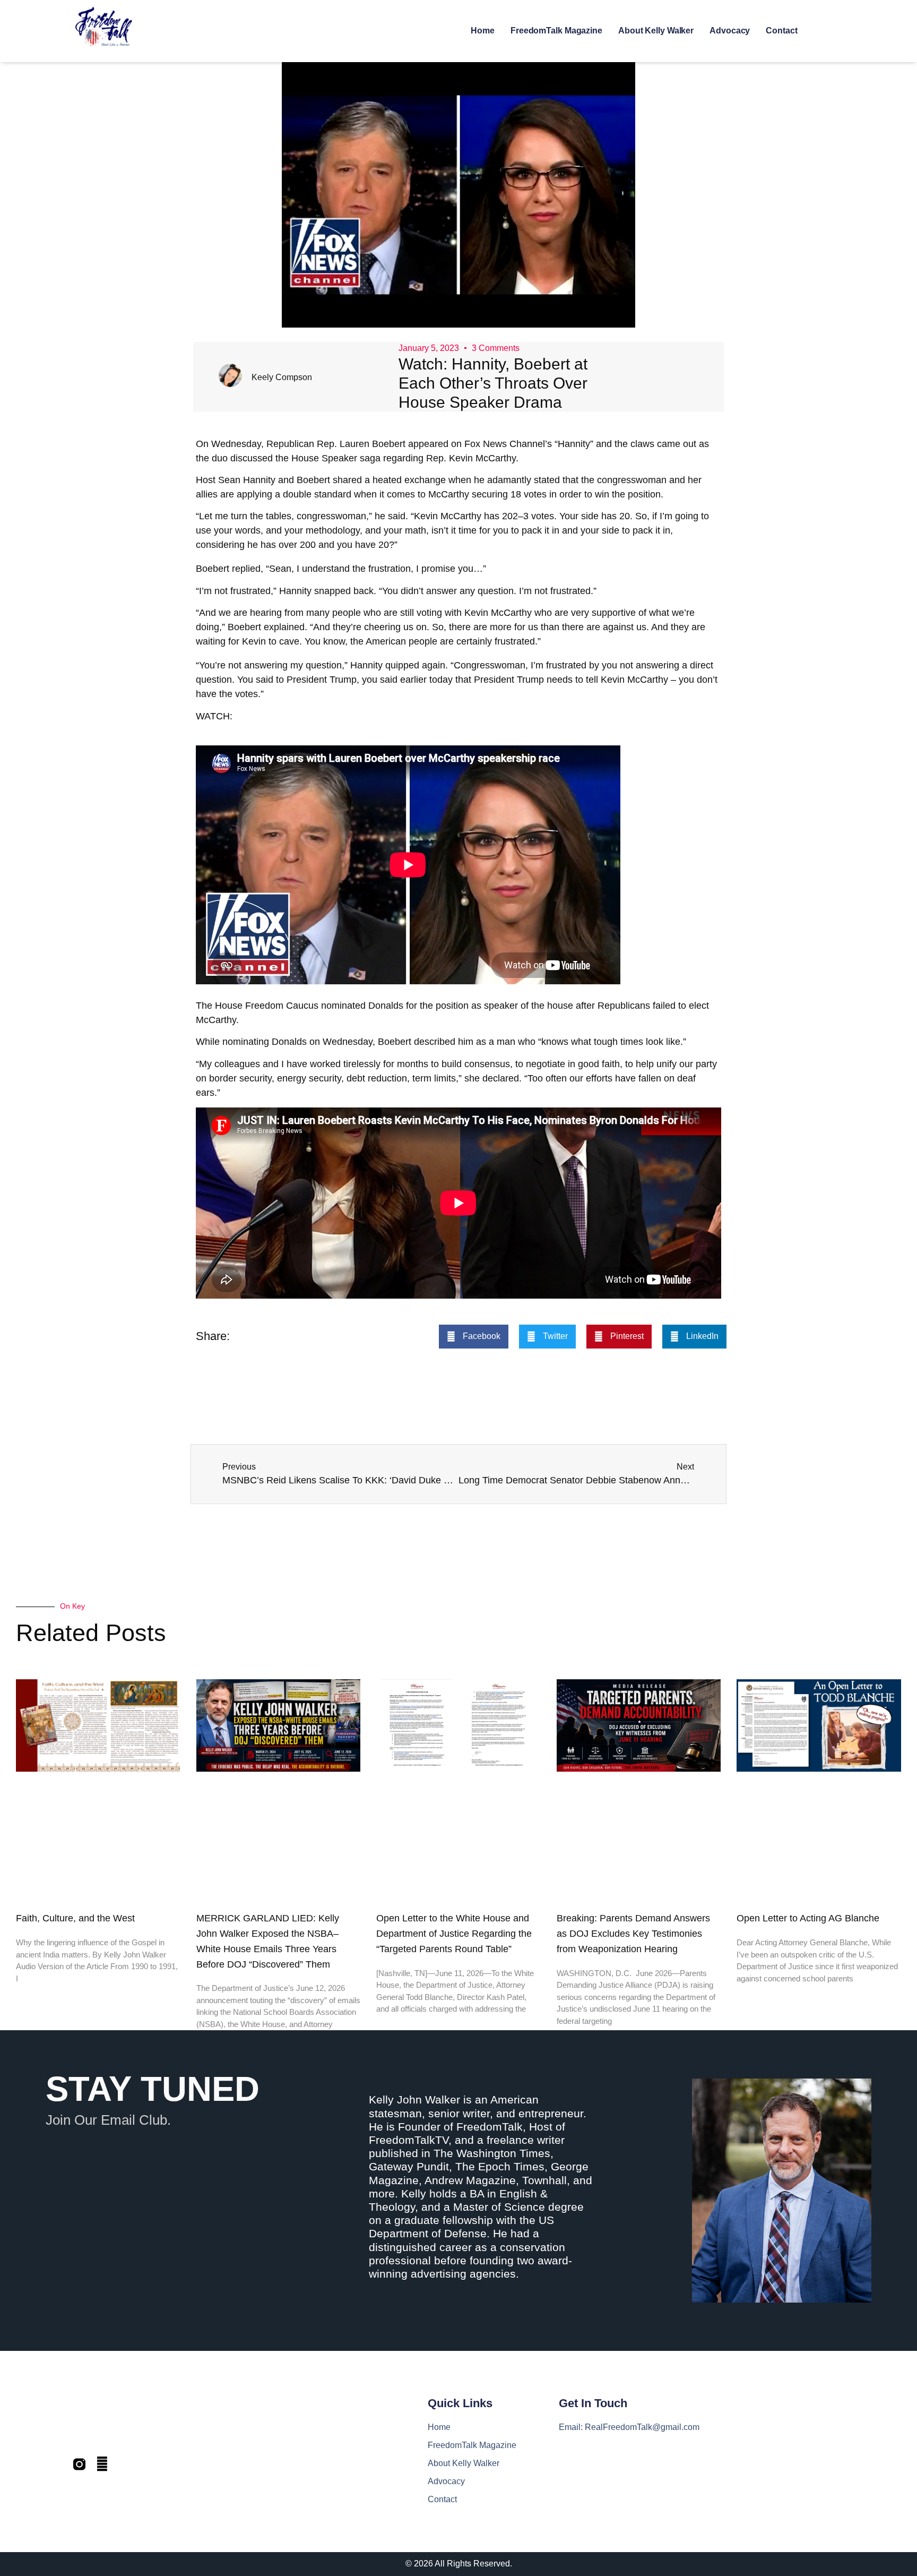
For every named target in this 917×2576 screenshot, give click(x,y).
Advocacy (730, 31)
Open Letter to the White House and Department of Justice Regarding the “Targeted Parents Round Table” (454, 1934)
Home (483, 31)
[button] (474, 1337)
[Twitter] (102, 2464)
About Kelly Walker (656, 31)
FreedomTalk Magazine (556, 31)
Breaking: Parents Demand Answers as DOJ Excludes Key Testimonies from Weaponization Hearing (633, 1934)
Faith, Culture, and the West (75, 1918)
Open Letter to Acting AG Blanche (808, 1918)
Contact (781, 31)
